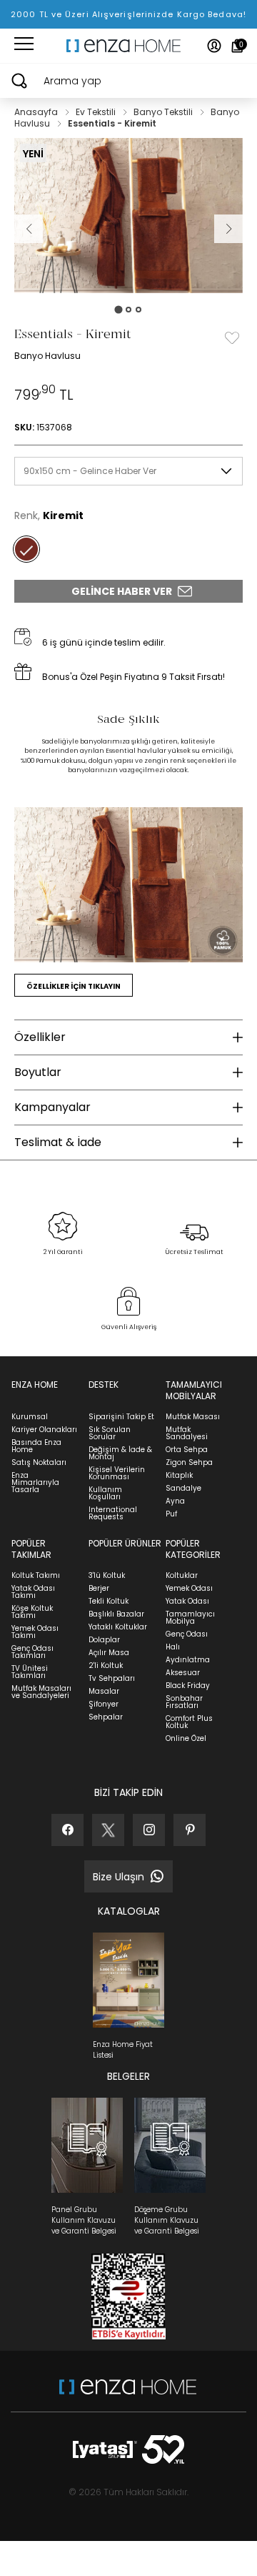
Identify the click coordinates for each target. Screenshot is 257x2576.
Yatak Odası (187, 1601)
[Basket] (237, 46)
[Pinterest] (190, 1830)
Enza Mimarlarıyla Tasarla (35, 1482)
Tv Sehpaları (112, 1678)
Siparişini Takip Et (121, 1417)
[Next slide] (228, 229)
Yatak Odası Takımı (33, 1592)
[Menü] (24, 46)
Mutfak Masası (193, 1417)
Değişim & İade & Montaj (120, 1453)
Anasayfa (37, 112)
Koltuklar (182, 1575)
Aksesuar (183, 1673)
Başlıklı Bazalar (116, 1614)
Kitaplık (179, 1475)
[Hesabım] (214, 46)
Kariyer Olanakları (44, 1430)
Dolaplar (104, 1640)
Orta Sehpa (187, 1450)
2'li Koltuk (106, 1665)
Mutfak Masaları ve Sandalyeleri (41, 1692)
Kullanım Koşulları (105, 1493)
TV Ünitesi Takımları (30, 1672)
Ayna (175, 1501)
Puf (171, 1514)
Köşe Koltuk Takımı (32, 1612)
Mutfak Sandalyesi (187, 1433)
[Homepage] (128, 46)
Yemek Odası (189, 1588)
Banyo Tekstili (164, 112)
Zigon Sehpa (189, 1462)
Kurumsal (30, 1417)
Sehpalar (106, 1717)
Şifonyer (104, 1704)
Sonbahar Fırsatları (184, 1702)
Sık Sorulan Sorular (110, 1433)
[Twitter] (108, 1830)
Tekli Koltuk (109, 1601)
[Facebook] (67, 1830)
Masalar (104, 1691)
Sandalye (183, 1488)
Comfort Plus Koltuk (189, 1722)
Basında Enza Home (36, 1446)
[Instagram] (149, 1830)
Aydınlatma (188, 1660)
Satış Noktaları (39, 1462)
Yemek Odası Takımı (35, 1632)
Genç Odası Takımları (32, 1652)
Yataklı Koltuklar (118, 1627)
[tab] (118, 309)
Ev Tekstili (97, 112)
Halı (173, 1647)
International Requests (113, 1513)
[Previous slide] (29, 229)
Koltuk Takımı (36, 1575)
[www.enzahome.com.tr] (128, 2394)
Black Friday (188, 1686)
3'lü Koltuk (107, 1575)
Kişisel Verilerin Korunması (117, 1473)
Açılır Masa (109, 1653)
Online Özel (186, 1738)
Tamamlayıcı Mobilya (190, 1618)
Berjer (99, 1588)
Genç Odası (187, 1634)
